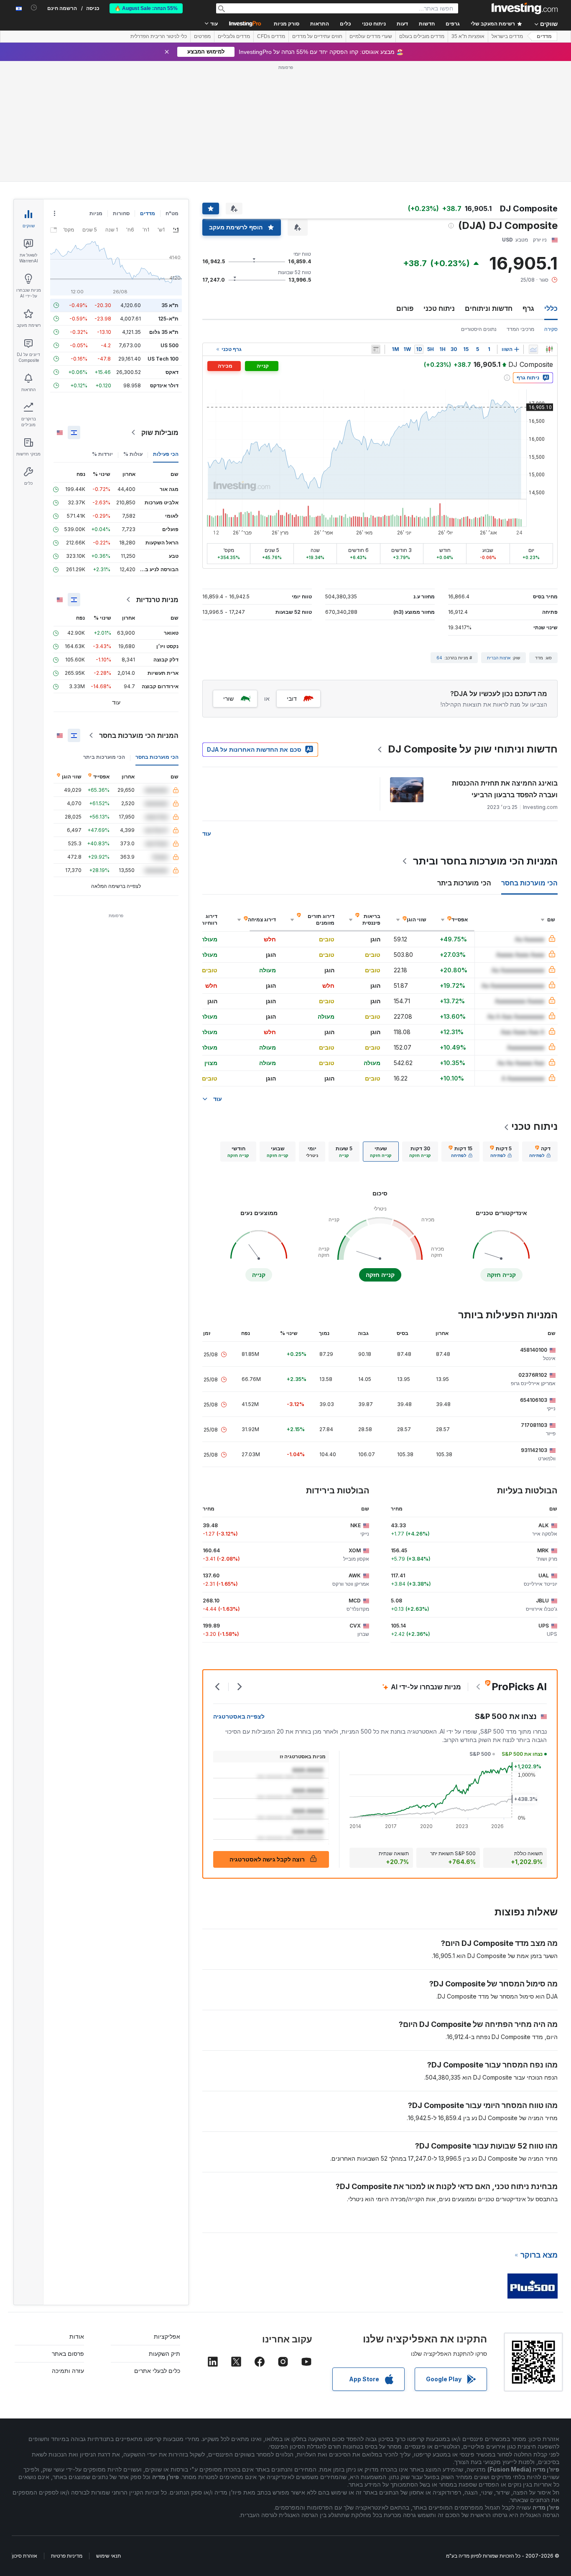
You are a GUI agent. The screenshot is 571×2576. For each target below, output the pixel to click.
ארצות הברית (499, 658)
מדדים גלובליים (234, 36)
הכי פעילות (166, 454)
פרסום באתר (68, 2353)
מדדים (544, 36)
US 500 (170, 345)
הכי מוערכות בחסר (157, 757)
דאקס (172, 372)
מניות (96, 213)
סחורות (121, 213)
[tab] (540, 1152)
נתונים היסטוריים (479, 329)
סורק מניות (287, 24)
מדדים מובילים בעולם (422, 36)
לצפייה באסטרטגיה (239, 1716)
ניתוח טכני (439, 308)
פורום (405, 308)
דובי (292, 698)
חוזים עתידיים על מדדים (317, 36)
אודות (77, 2336)
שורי (228, 698)
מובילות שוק (160, 432)
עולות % (133, 454)
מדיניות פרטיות (67, 2556)
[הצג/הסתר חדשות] (376, 349)
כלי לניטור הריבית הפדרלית (159, 36)
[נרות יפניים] (549, 349)
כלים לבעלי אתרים (157, 2371)
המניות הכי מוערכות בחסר (139, 735)
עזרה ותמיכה (68, 2371)
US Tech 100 (163, 359)
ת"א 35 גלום (164, 332)
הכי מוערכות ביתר (104, 757)
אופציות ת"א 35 (468, 36)
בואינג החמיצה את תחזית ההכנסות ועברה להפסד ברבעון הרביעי (505, 789)
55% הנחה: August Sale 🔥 (146, 8)
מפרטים (202, 36)
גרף (528, 308)
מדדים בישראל (507, 36)
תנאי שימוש (108, 2556)
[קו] (533, 349)
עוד (207, 833)
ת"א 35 (170, 305)
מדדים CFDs (271, 36)
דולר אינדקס (164, 385)
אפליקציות (167, 2336)
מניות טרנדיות (157, 600)
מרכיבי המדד (520, 329)
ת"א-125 (168, 319)
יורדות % (102, 454)
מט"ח (172, 213)
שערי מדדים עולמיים (371, 36)
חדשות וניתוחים (489, 308)
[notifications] (34, 8)
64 (439, 658)
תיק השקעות (164, 2353)
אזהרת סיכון (25, 2556)
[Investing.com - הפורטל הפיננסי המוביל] (525, 8)
